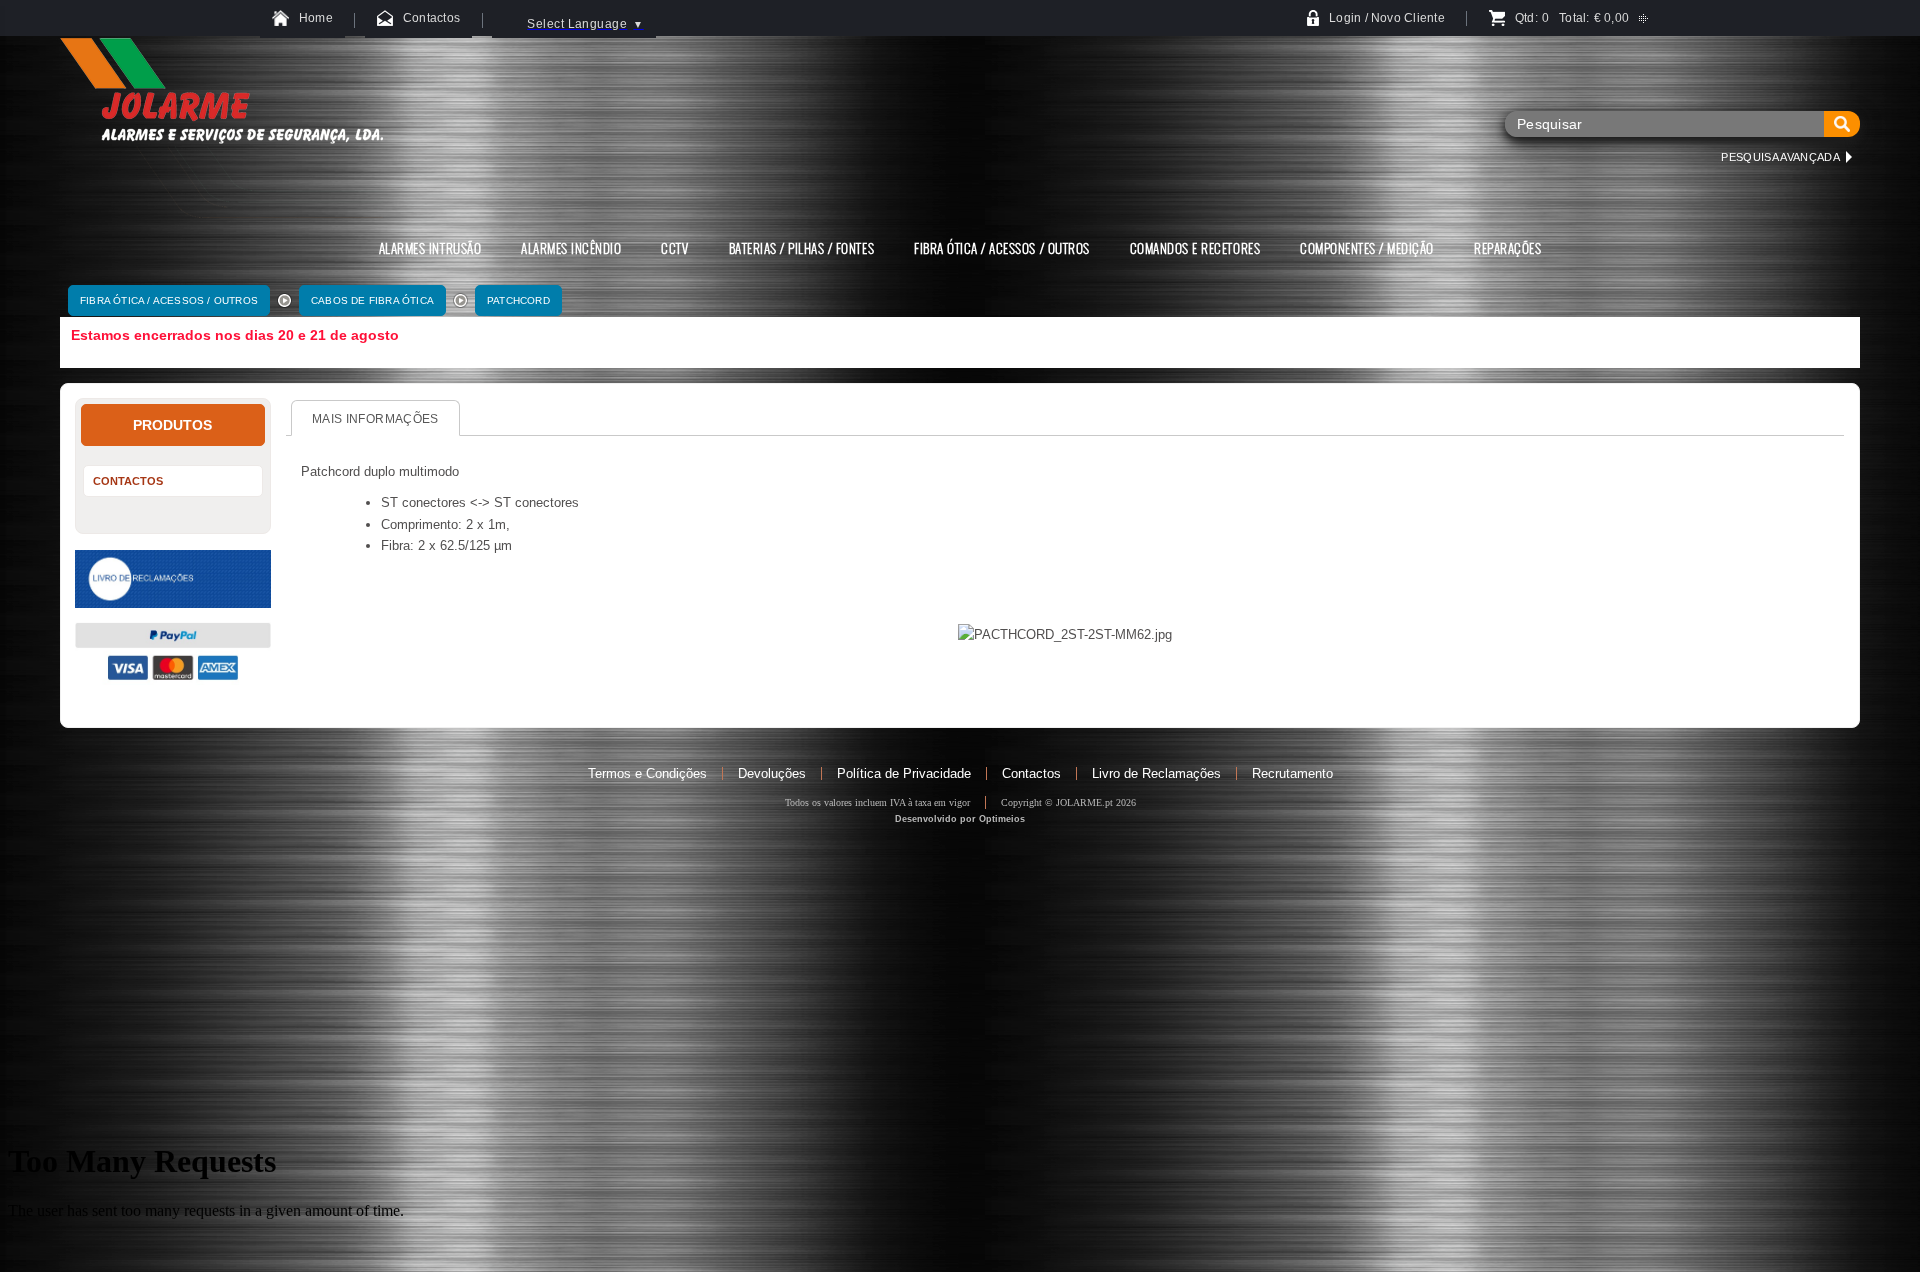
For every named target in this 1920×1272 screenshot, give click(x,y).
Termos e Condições (647, 773)
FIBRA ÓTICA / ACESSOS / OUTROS (169, 300)
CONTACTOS (128, 481)
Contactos (1031, 773)
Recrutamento (1292, 773)
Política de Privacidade (904, 773)
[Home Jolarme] (221, 212)
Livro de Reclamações (1156, 773)
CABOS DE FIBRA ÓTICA (372, 300)
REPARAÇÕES (1507, 248)
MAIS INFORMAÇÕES (375, 419)
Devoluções (772, 773)
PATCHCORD (518, 300)
